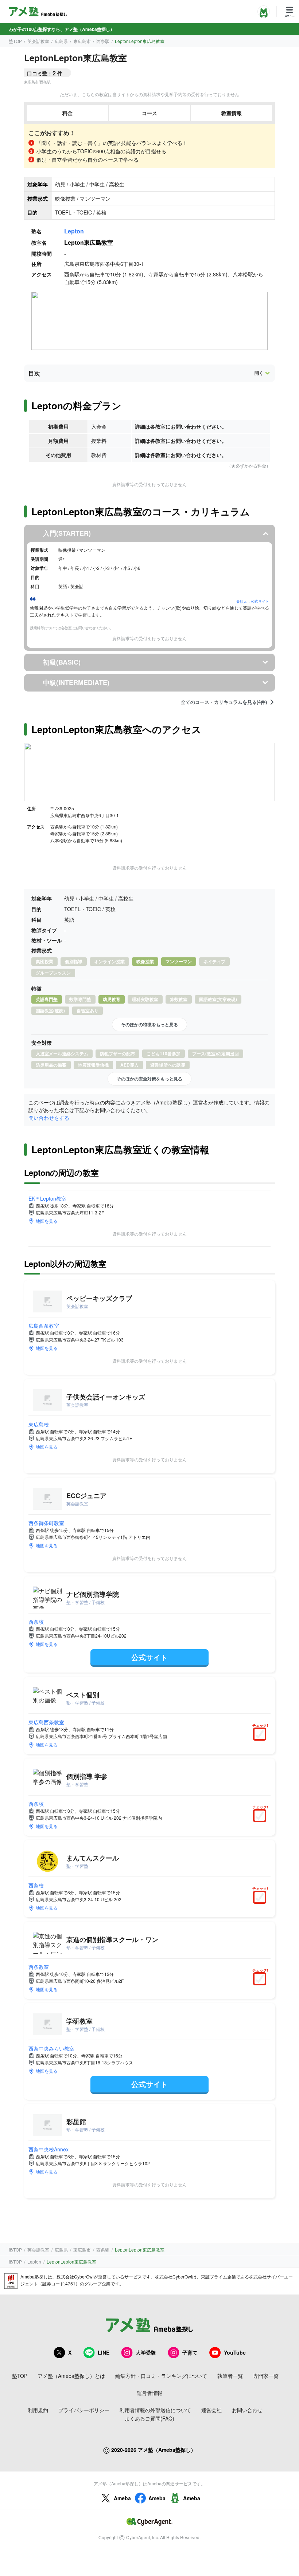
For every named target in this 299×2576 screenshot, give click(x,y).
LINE (104, 2352)
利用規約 (38, 2410)
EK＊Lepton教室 (47, 1198)
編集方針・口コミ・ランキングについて (161, 2376)
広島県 (61, 41)
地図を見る (47, 1221)
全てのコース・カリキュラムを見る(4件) (224, 702)
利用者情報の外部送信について (155, 2410)
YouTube (235, 2352)
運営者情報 (149, 2393)
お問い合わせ (247, 2410)
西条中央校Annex (48, 2149)
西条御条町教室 (46, 1523)
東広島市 (82, 41)
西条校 (36, 1622)
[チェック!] (261, 1735)
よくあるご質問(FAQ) (149, 2418)
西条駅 (103, 41)
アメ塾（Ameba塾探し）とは (71, 2376)
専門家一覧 (266, 2376)
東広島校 (39, 1424)
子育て (190, 2352)
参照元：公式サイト (253, 601)
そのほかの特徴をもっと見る (149, 1024)
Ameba (122, 2498)
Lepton (74, 231)
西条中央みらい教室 (51, 2048)
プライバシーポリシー (84, 2410)
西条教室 (39, 1967)
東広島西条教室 (46, 1722)
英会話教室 (38, 41)
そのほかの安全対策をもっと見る (149, 1079)
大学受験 (146, 2352)
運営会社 (211, 2410)
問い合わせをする (49, 1118)
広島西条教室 (44, 1326)
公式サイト (149, 1657)
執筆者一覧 (230, 2376)
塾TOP (15, 41)
